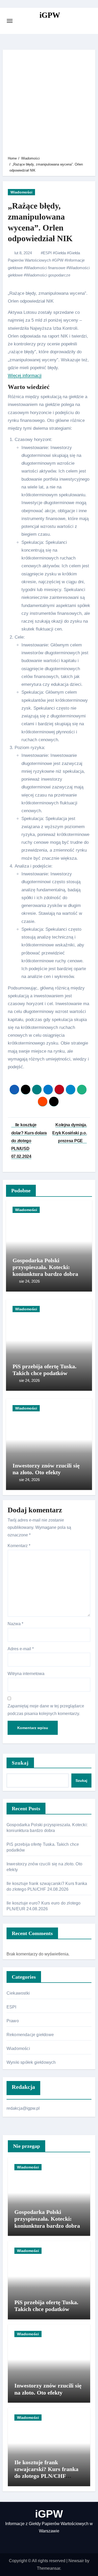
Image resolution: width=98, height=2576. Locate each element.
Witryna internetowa (26, 1674)
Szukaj (20, 1763)
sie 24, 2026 (29, 1281)
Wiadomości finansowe (46, 268)
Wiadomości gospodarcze (48, 275)
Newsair (76, 2561)
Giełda (60, 253)
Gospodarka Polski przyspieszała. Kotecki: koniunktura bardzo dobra (45, 1267)
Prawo (13, 2021)
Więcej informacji (25, 376)
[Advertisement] (49, 104)
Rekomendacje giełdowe (30, 2035)
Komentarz (19, 1546)
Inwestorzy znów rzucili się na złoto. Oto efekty (46, 1469)
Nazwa (15, 1624)
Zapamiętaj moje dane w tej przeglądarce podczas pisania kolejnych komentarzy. (46, 1710)
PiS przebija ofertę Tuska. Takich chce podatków (45, 1370)
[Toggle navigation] (10, 21)
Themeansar (48, 2568)
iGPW (50, 15)
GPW (59, 260)
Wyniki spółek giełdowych (31, 2062)
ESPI (47, 253)
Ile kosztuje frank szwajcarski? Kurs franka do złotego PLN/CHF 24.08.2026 (46, 2473)
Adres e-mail (21, 1649)
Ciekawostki (18, 1993)
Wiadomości (21, 192)
